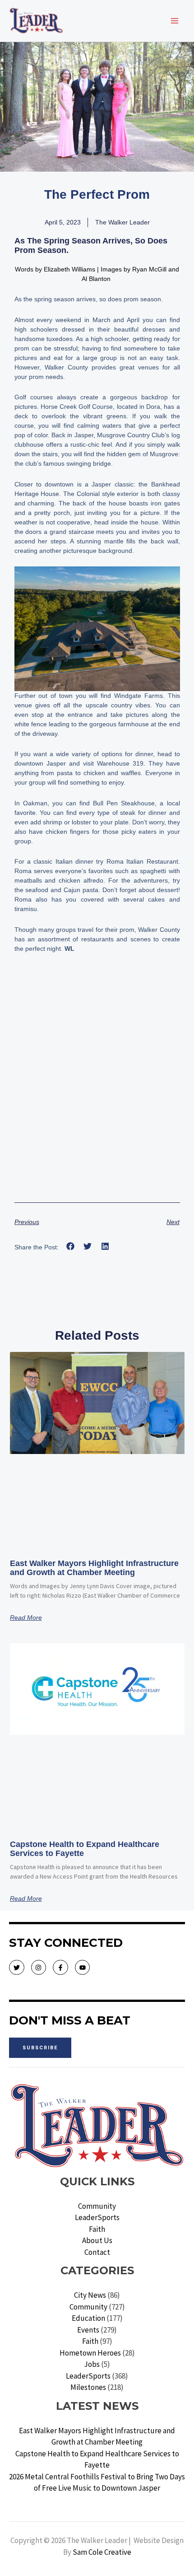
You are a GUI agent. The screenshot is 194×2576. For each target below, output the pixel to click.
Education (88, 2318)
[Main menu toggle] (175, 21)
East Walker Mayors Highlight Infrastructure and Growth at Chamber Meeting (94, 1568)
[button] (71, 1246)
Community (97, 2206)
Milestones (88, 2387)
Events (88, 2330)
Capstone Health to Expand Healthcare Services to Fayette (85, 1849)
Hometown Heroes (90, 2353)
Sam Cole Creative (102, 2552)
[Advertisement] (97, 1091)
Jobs (92, 2364)
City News (90, 2295)
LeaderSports (97, 2217)
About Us (97, 2240)
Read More (26, 1618)
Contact (97, 2252)
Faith (97, 2229)
